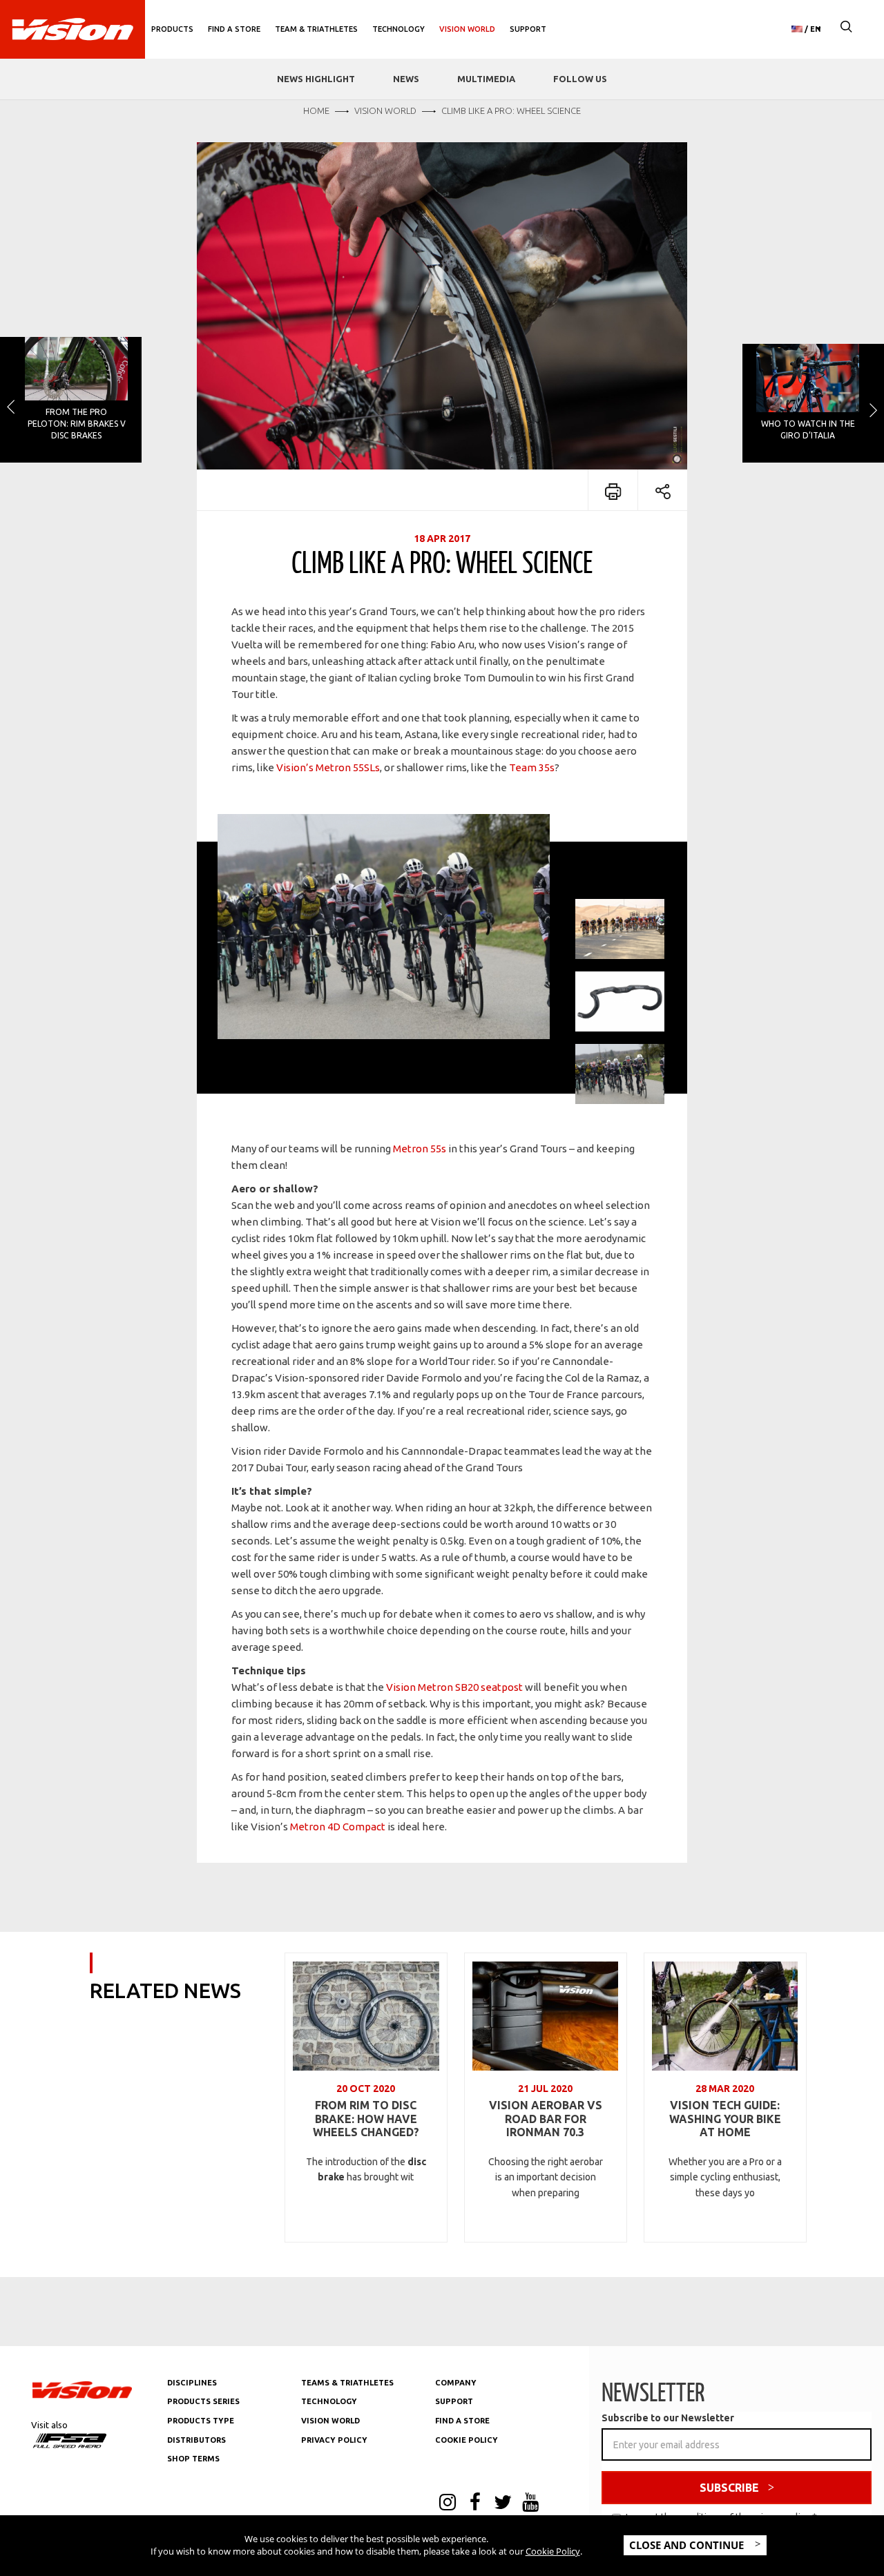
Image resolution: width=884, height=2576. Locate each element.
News (406, 79)
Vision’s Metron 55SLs (328, 767)
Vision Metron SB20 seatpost (453, 1687)
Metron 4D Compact (338, 1827)
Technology (398, 29)
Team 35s (532, 767)
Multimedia (486, 79)
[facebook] (475, 2504)
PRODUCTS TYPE (201, 2421)
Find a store (234, 29)
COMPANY (456, 2383)
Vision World (467, 29)
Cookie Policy (553, 2551)
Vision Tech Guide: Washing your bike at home (725, 2119)
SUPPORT (454, 2401)
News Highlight (316, 79)
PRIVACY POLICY (334, 2440)
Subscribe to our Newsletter (668, 2418)
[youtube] (530, 2504)
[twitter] (503, 2504)
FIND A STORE (462, 2421)
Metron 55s (420, 1149)
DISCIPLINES (192, 2383)
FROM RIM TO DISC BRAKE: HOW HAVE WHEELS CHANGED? (366, 2119)
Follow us (580, 79)
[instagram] (448, 2504)
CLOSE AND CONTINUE (688, 2545)
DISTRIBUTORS (196, 2440)
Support (528, 29)
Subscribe (729, 2488)
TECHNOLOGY (329, 2401)
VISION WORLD (330, 2421)
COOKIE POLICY (467, 2440)
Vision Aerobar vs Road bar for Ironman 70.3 (546, 2119)
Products (172, 29)
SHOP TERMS (193, 2459)
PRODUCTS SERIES (203, 2401)
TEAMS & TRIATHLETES (347, 2383)
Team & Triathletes (316, 29)
